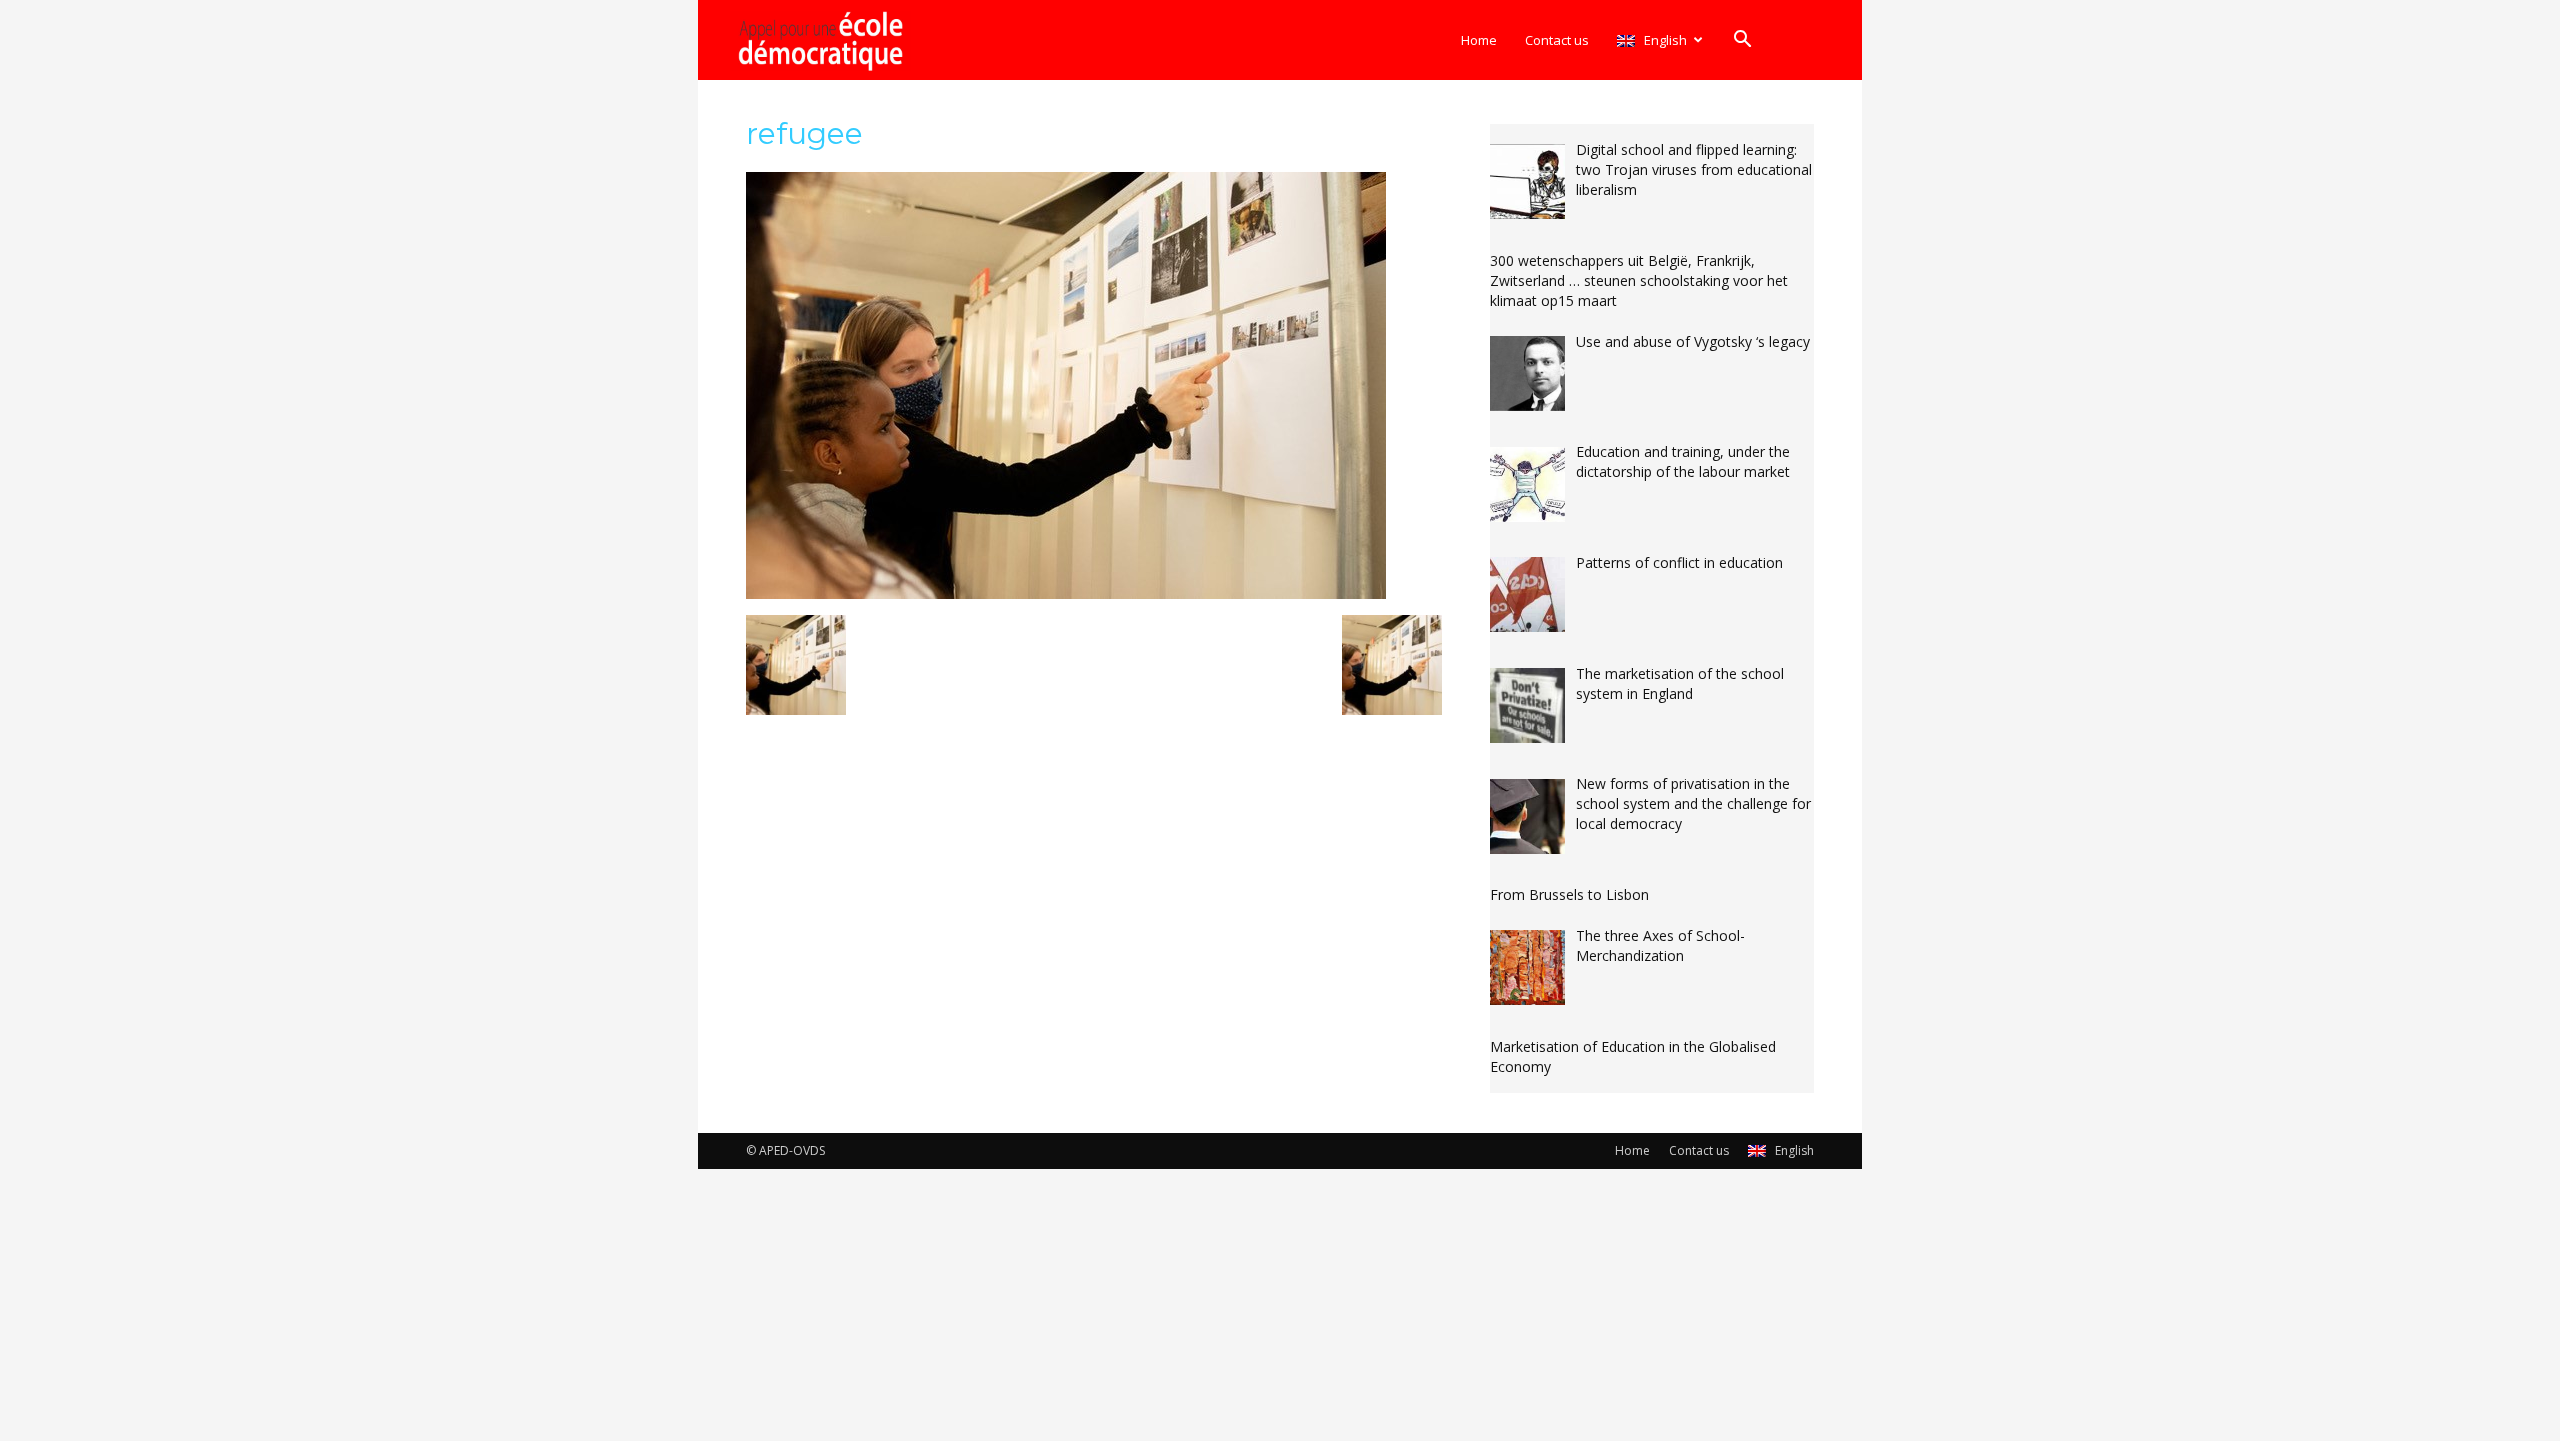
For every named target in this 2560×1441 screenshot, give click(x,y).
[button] (1742, 41)
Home (1479, 40)
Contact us (1557, 40)
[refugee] (1066, 594)
